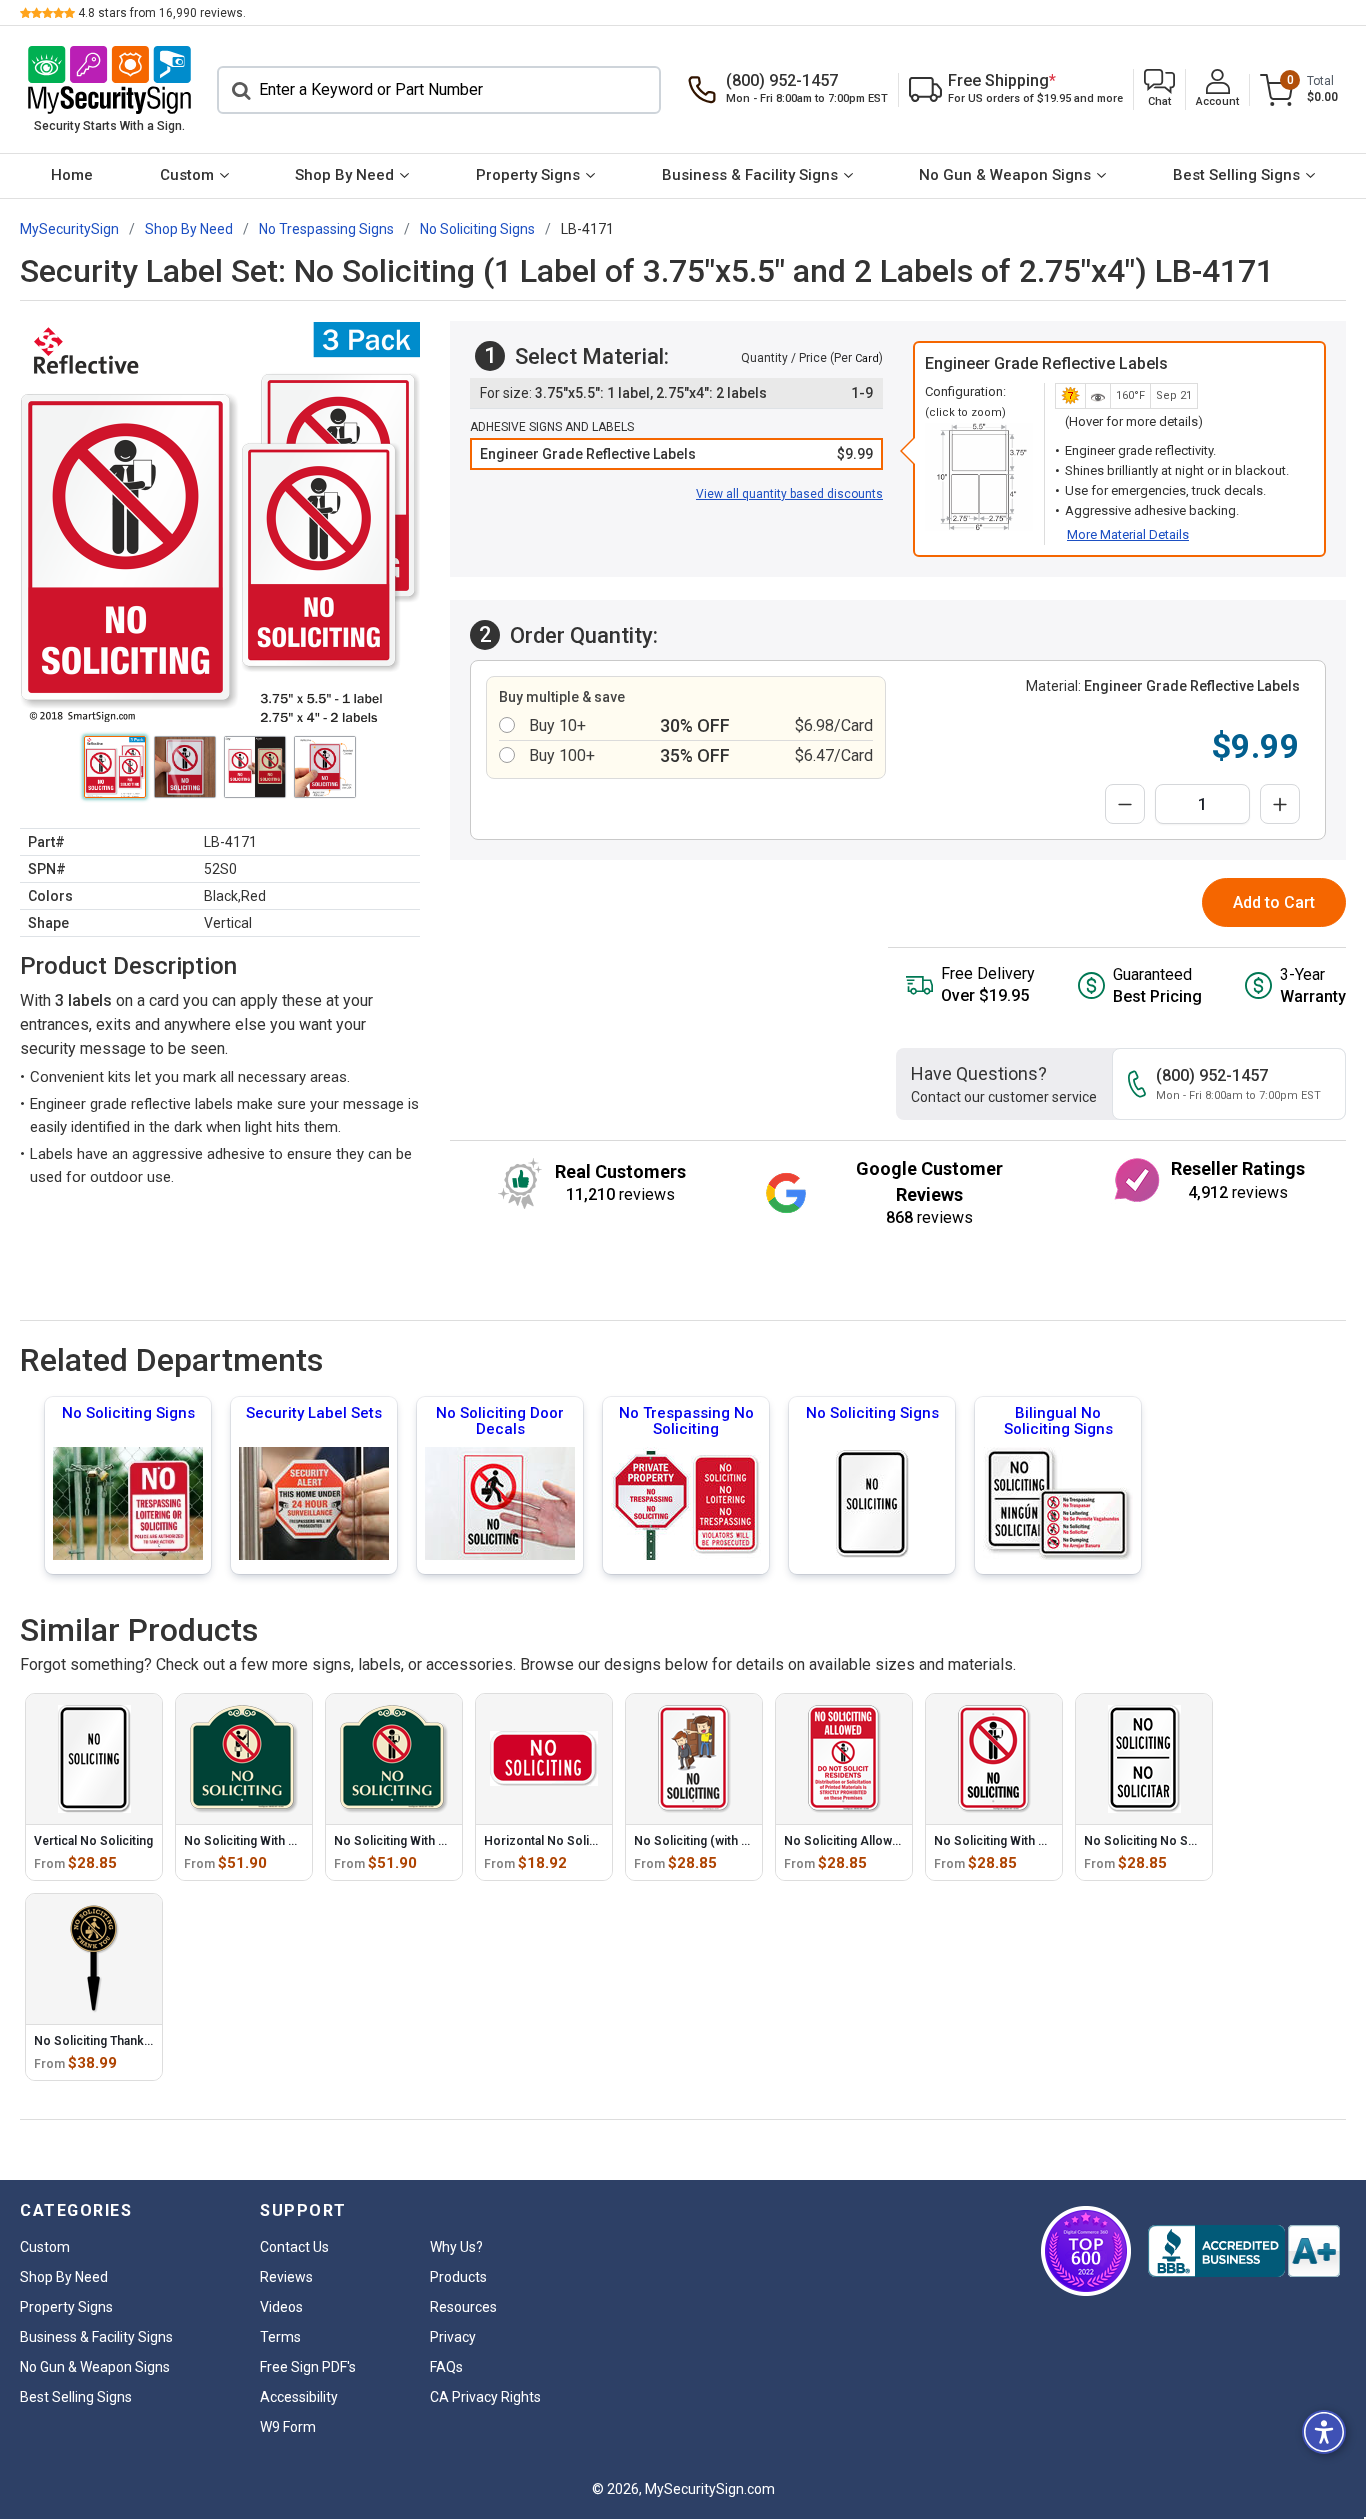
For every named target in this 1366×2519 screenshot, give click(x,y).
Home (72, 175)
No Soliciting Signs (128, 1413)
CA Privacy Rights (485, 2397)
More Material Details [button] (1128, 534)
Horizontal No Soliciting (552, 1841)
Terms (280, 2337)
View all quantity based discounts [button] (789, 494)
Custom (187, 175)
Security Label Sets (314, 1413)
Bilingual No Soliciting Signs (1058, 1421)
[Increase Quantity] (1280, 804)
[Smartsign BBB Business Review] (1244, 2251)
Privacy (453, 2337)
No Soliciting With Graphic (408, 1841)
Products (458, 2277)
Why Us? (456, 2247)
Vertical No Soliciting (93, 1841)
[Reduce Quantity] (1125, 804)
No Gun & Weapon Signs (1005, 175)
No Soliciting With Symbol (257, 1841)
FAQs (446, 2367)
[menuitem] (72, 176)
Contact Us (294, 2247)
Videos (281, 2307)
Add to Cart (1274, 902)
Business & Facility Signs (750, 175)
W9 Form (288, 2427)
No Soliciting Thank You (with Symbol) (142, 2041)
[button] (1159, 89)
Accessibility (299, 2397)
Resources (463, 2307)
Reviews (286, 2277)
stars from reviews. (162, 13)
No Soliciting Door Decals (500, 1421)
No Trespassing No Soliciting (686, 1421)
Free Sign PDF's (308, 2367)
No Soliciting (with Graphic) (711, 1841)
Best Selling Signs (1236, 175)
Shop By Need (344, 175)
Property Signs (528, 175)
